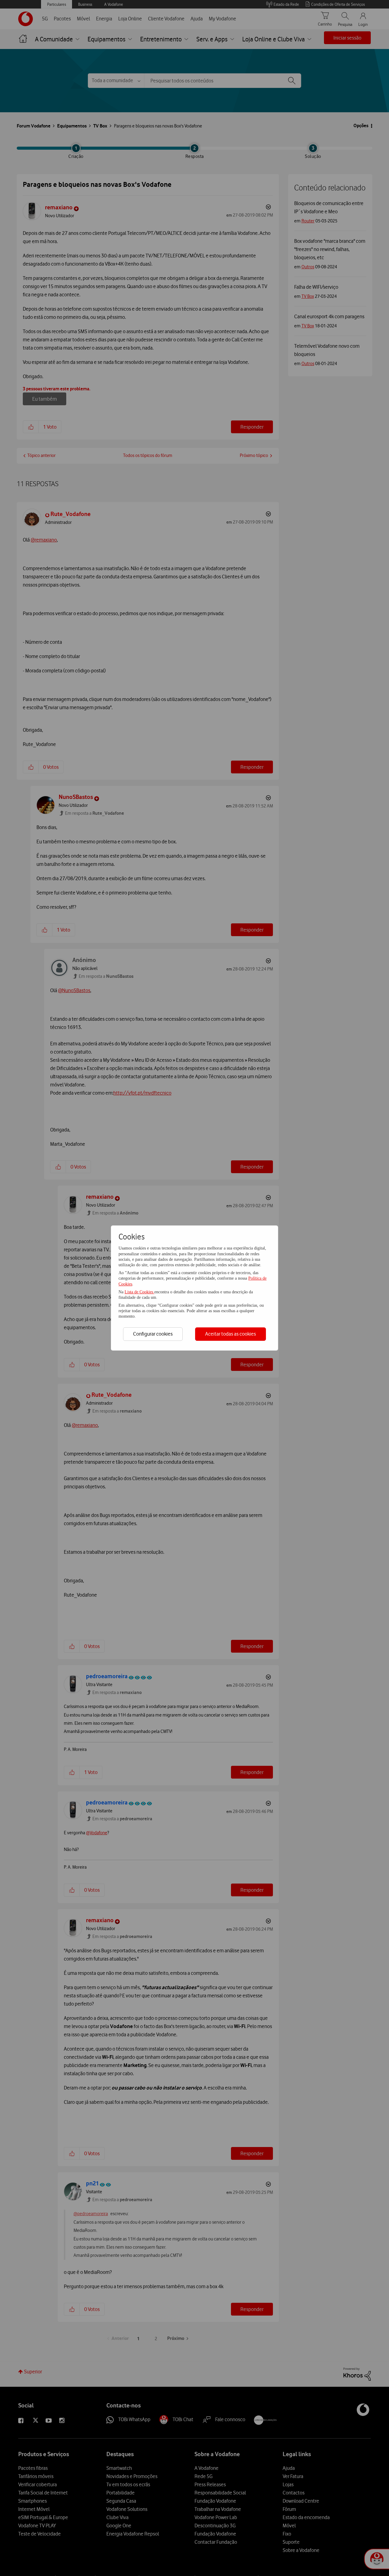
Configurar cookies (153, 1334)
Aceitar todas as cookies (231, 1334)
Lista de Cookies (139, 1292)
